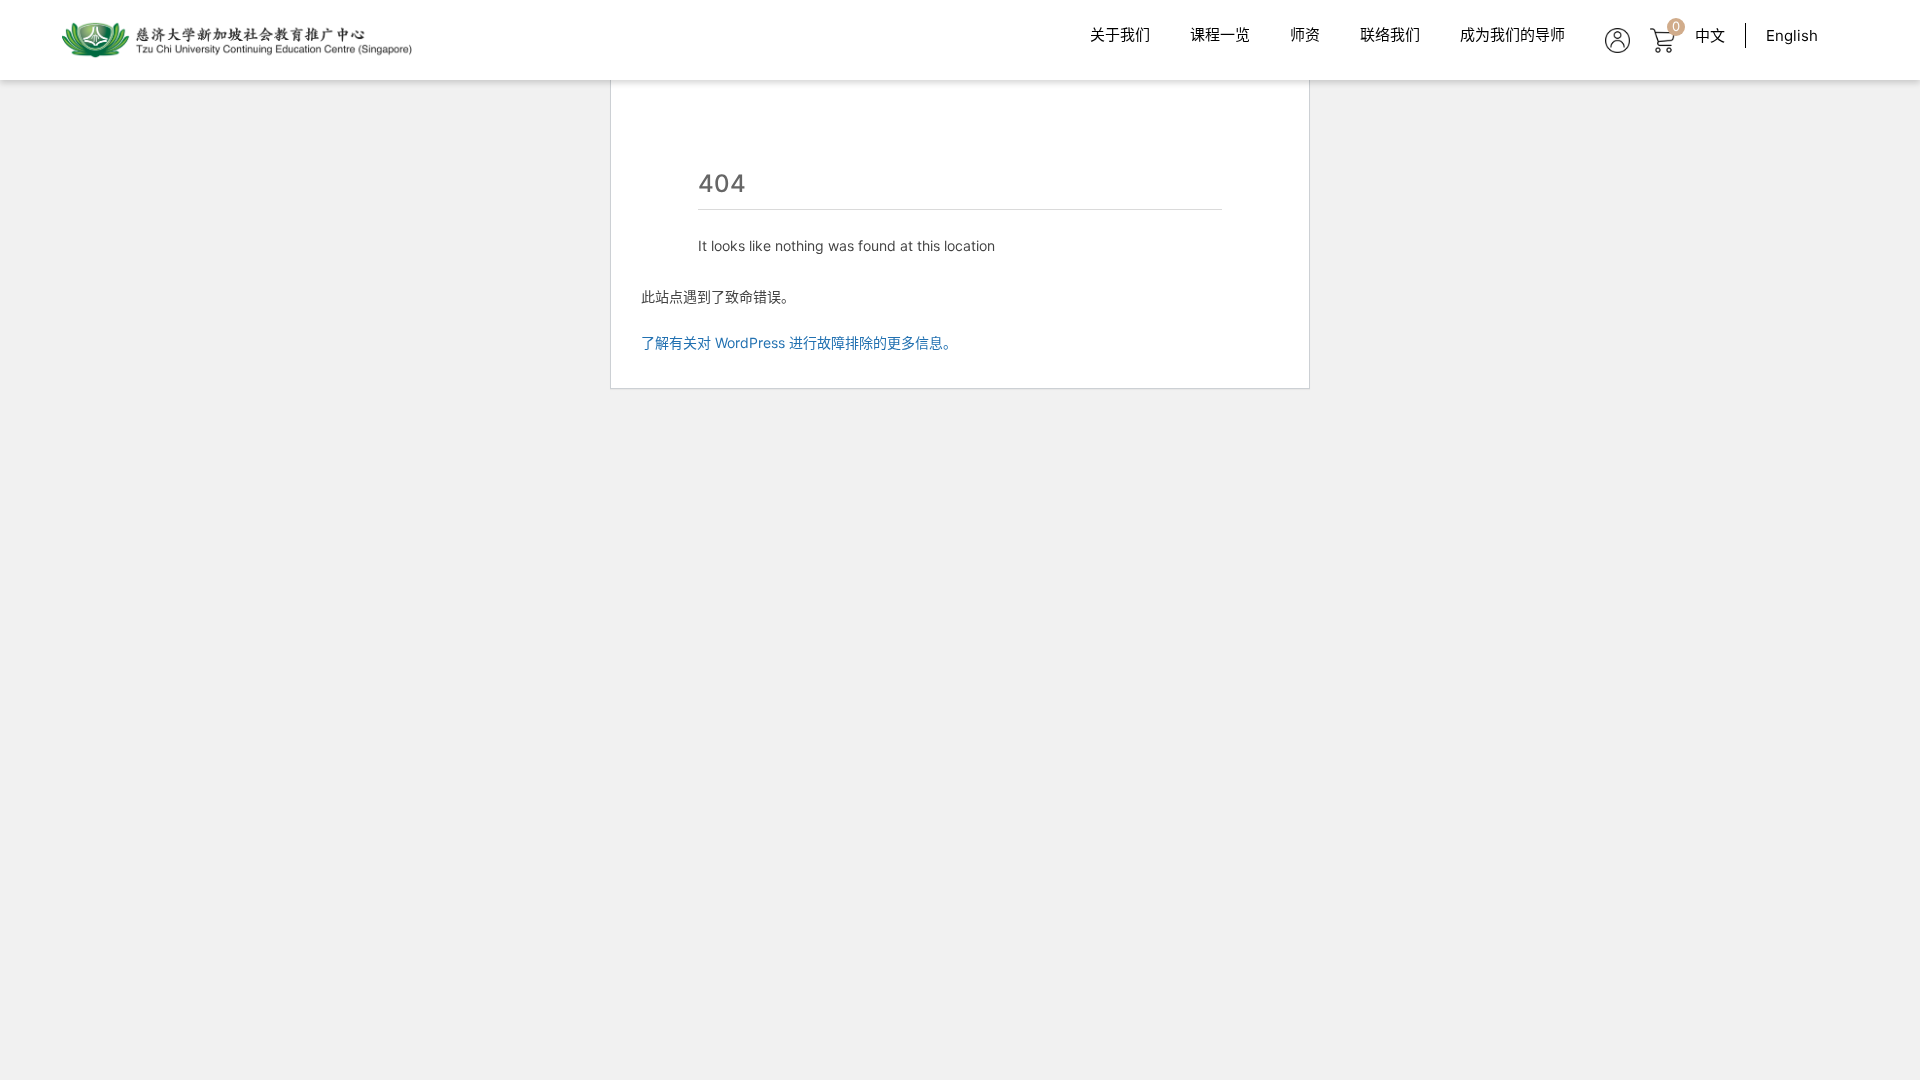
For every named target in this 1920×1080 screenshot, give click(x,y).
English (1792, 35)
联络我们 (1390, 34)
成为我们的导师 (1512, 34)
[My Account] (1617, 40)
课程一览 (1220, 34)
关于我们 (1120, 34)
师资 (1305, 34)
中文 (1710, 35)
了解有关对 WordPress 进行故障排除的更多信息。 (799, 342)
